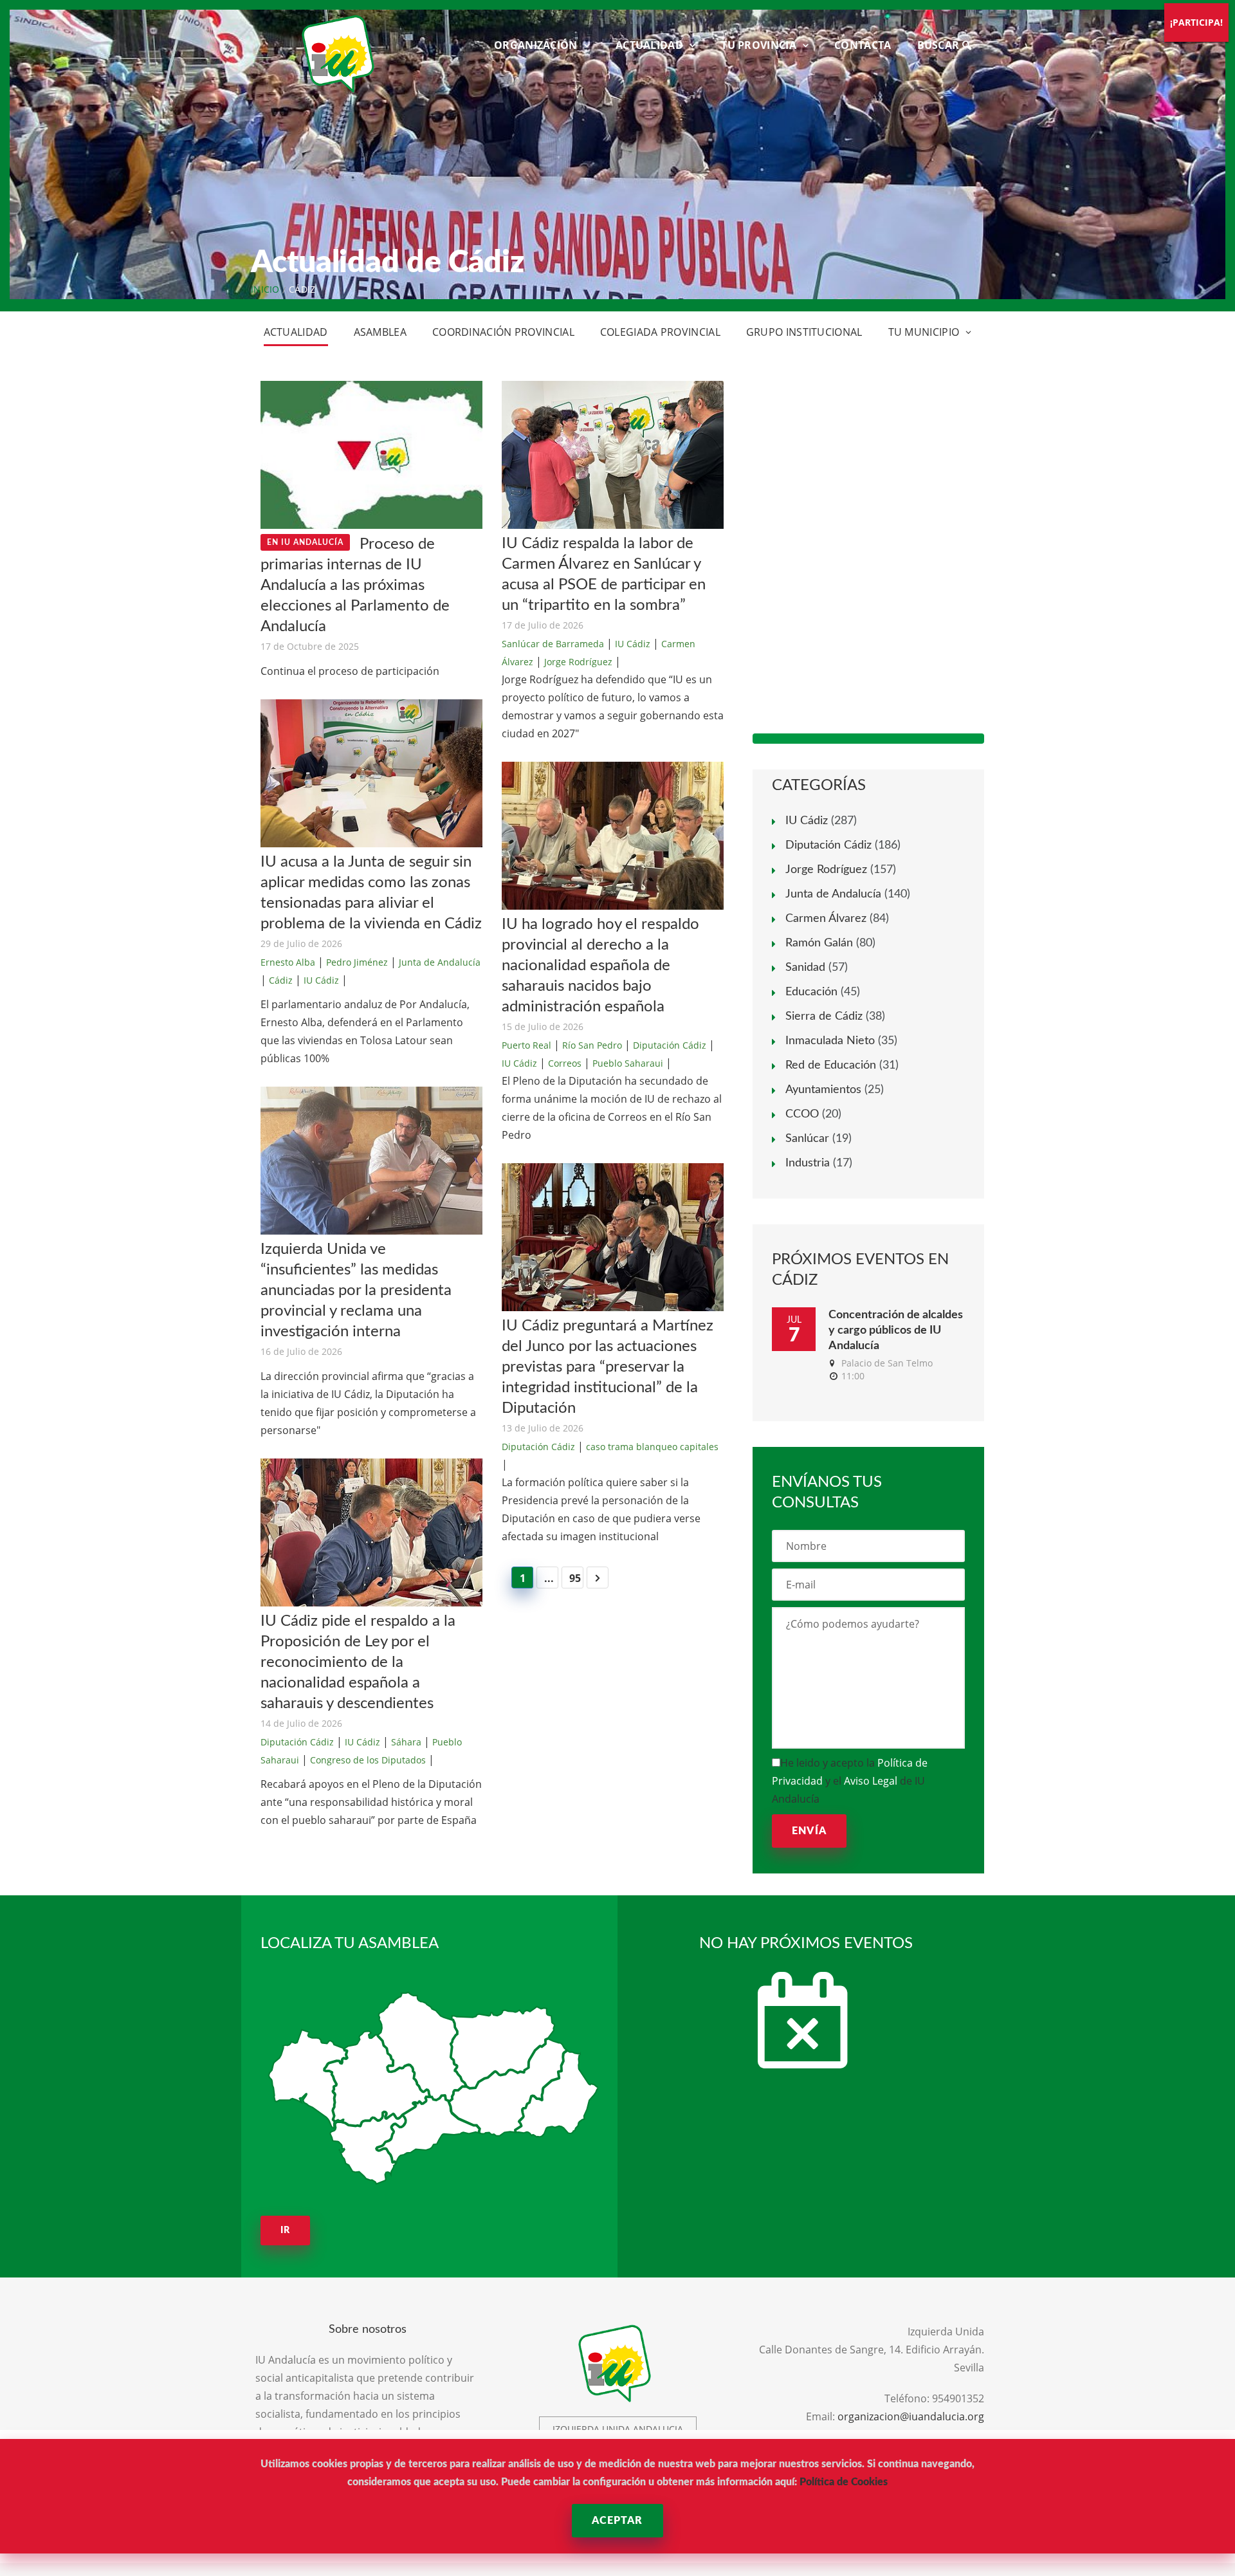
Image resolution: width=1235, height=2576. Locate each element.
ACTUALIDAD (649, 45)
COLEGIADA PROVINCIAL (660, 332)
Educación (811, 992)
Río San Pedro (592, 1045)
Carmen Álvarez (826, 919)
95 (575, 1578)
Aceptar (617, 2521)
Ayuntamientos (823, 1090)
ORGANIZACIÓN (536, 45)
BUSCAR (940, 45)
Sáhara (406, 1742)
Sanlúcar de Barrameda (553, 644)
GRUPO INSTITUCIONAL (804, 332)
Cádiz (281, 980)
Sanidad (805, 968)
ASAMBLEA (380, 332)
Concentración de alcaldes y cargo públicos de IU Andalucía (896, 1330)
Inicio (265, 289)
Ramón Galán (819, 943)
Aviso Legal (871, 1781)
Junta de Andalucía (440, 962)
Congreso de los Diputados (368, 1760)
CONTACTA (863, 45)
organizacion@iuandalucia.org (911, 2416)
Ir (285, 2231)
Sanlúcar (807, 1139)
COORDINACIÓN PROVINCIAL (503, 332)
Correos (565, 1063)
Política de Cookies (844, 2482)
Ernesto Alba (288, 962)
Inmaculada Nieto (830, 1041)
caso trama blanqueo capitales (652, 1447)
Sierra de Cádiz (824, 1017)
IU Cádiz (321, 980)
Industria (808, 1163)
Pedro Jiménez (357, 962)
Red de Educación (831, 1065)
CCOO (802, 1114)
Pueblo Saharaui (628, 1063)
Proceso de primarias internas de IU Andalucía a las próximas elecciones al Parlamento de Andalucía (355, 585)
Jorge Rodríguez (578, 662)
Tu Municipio (924, 332)
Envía (809, 1831)
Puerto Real (526, 1045)
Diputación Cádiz (297, 1742)
